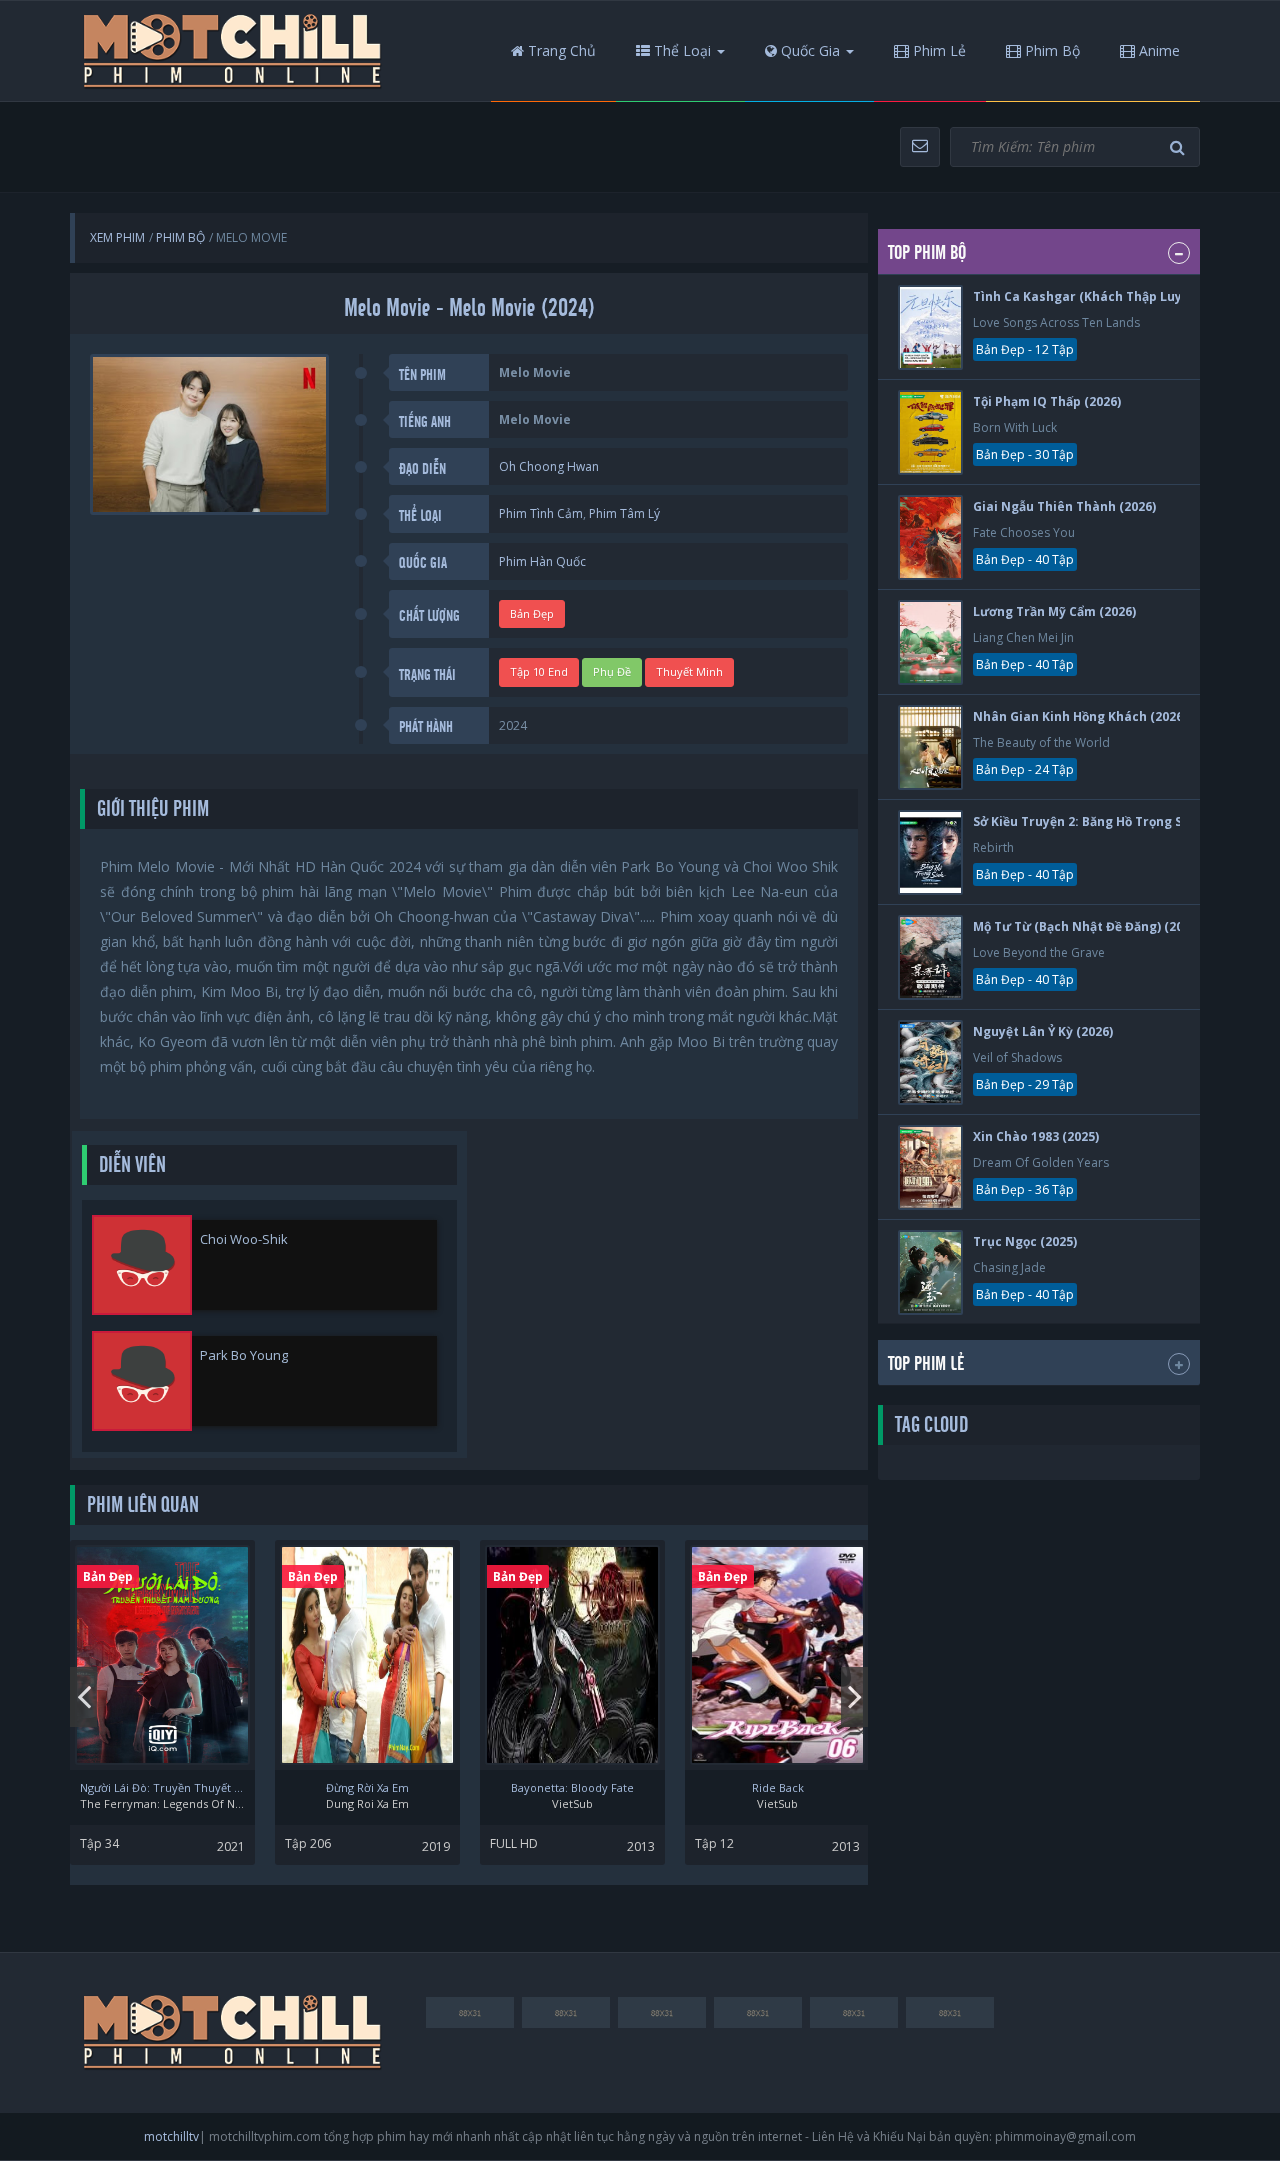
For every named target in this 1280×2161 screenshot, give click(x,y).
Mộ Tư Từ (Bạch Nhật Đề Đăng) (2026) (1087, 926)
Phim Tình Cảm (541, 513)
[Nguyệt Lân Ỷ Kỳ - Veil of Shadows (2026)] (930, 1062)
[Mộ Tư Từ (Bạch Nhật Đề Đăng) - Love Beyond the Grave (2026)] (930, 957)
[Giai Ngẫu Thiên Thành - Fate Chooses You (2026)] (930, 537)
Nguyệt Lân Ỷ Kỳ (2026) (1043, 1031)
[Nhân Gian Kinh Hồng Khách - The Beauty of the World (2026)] (930, 747)
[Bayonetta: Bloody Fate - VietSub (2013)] (572, 1655)
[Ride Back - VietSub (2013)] (777, 1655)
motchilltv (171, 2136)
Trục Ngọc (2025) (1025, 1241)
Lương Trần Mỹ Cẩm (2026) (1054, 611)
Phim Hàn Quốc (542, 561)
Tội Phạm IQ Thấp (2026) (1047, 401)
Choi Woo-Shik (244, 1239)
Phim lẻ (937, 50)
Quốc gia (808, 50)
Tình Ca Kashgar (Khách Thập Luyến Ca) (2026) (1116, 296)
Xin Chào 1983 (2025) (1036, 1136)
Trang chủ (560, 50)
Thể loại (680, 50)
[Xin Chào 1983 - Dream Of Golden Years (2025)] (930, 1167)
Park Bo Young (244, 1355)
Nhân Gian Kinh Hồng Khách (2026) (1080, 716)
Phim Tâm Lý (624, 513)
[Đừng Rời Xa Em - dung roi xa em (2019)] (367, 1655)
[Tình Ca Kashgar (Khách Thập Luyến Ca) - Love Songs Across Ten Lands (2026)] (930, 327)
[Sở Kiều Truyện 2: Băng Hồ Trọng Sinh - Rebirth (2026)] (930, 852)
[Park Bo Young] (142, 1381)
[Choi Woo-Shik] (142, 1265)
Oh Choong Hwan (549, 466)
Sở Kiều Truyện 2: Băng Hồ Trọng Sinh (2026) (1107, 821)
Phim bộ (1050, 50)
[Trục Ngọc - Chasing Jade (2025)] (930, 1272)
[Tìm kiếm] (1180, 147)
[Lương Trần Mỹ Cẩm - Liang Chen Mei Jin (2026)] (930, 642)
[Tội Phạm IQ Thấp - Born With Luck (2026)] (930, 432)
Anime (1157, 50)
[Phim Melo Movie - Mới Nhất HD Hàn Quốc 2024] (233, 51)
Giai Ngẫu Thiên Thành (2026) (1064, 506)
